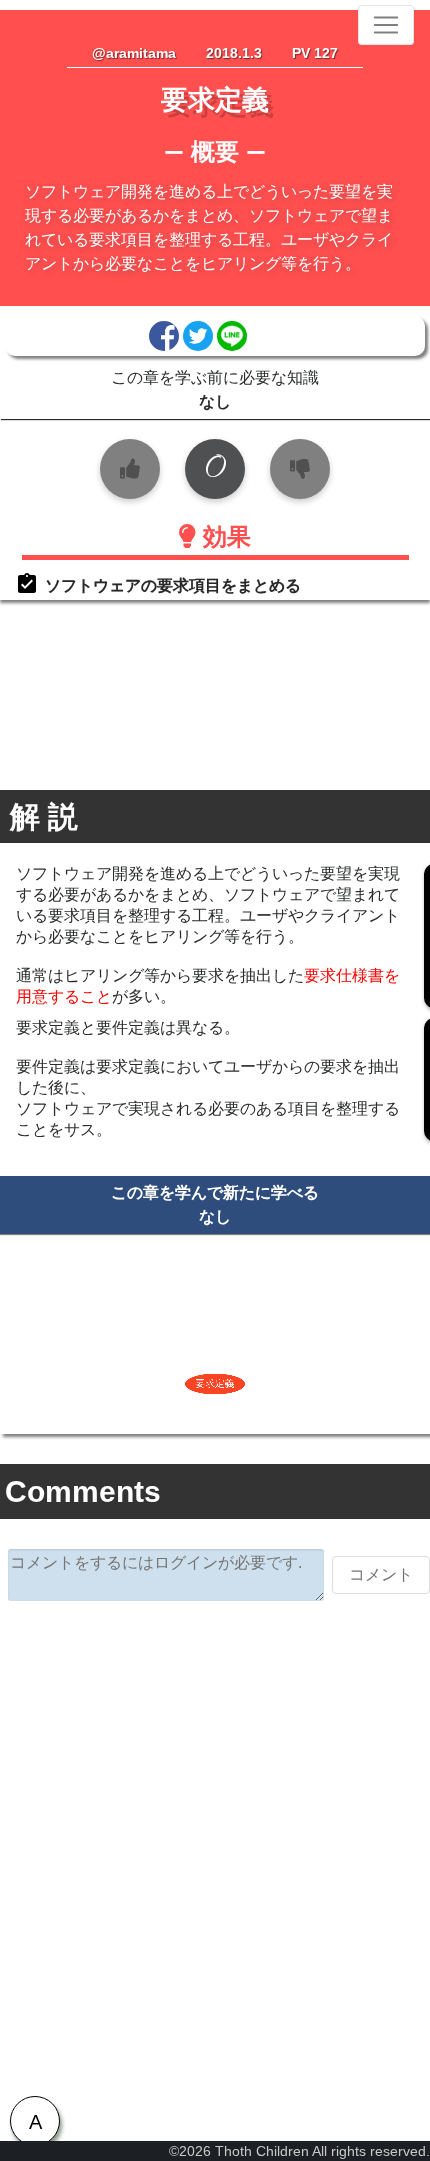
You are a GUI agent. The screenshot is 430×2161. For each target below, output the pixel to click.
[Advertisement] (215, 1846)
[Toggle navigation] (386, 25)
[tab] (35, 2121)
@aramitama (134, 53)
